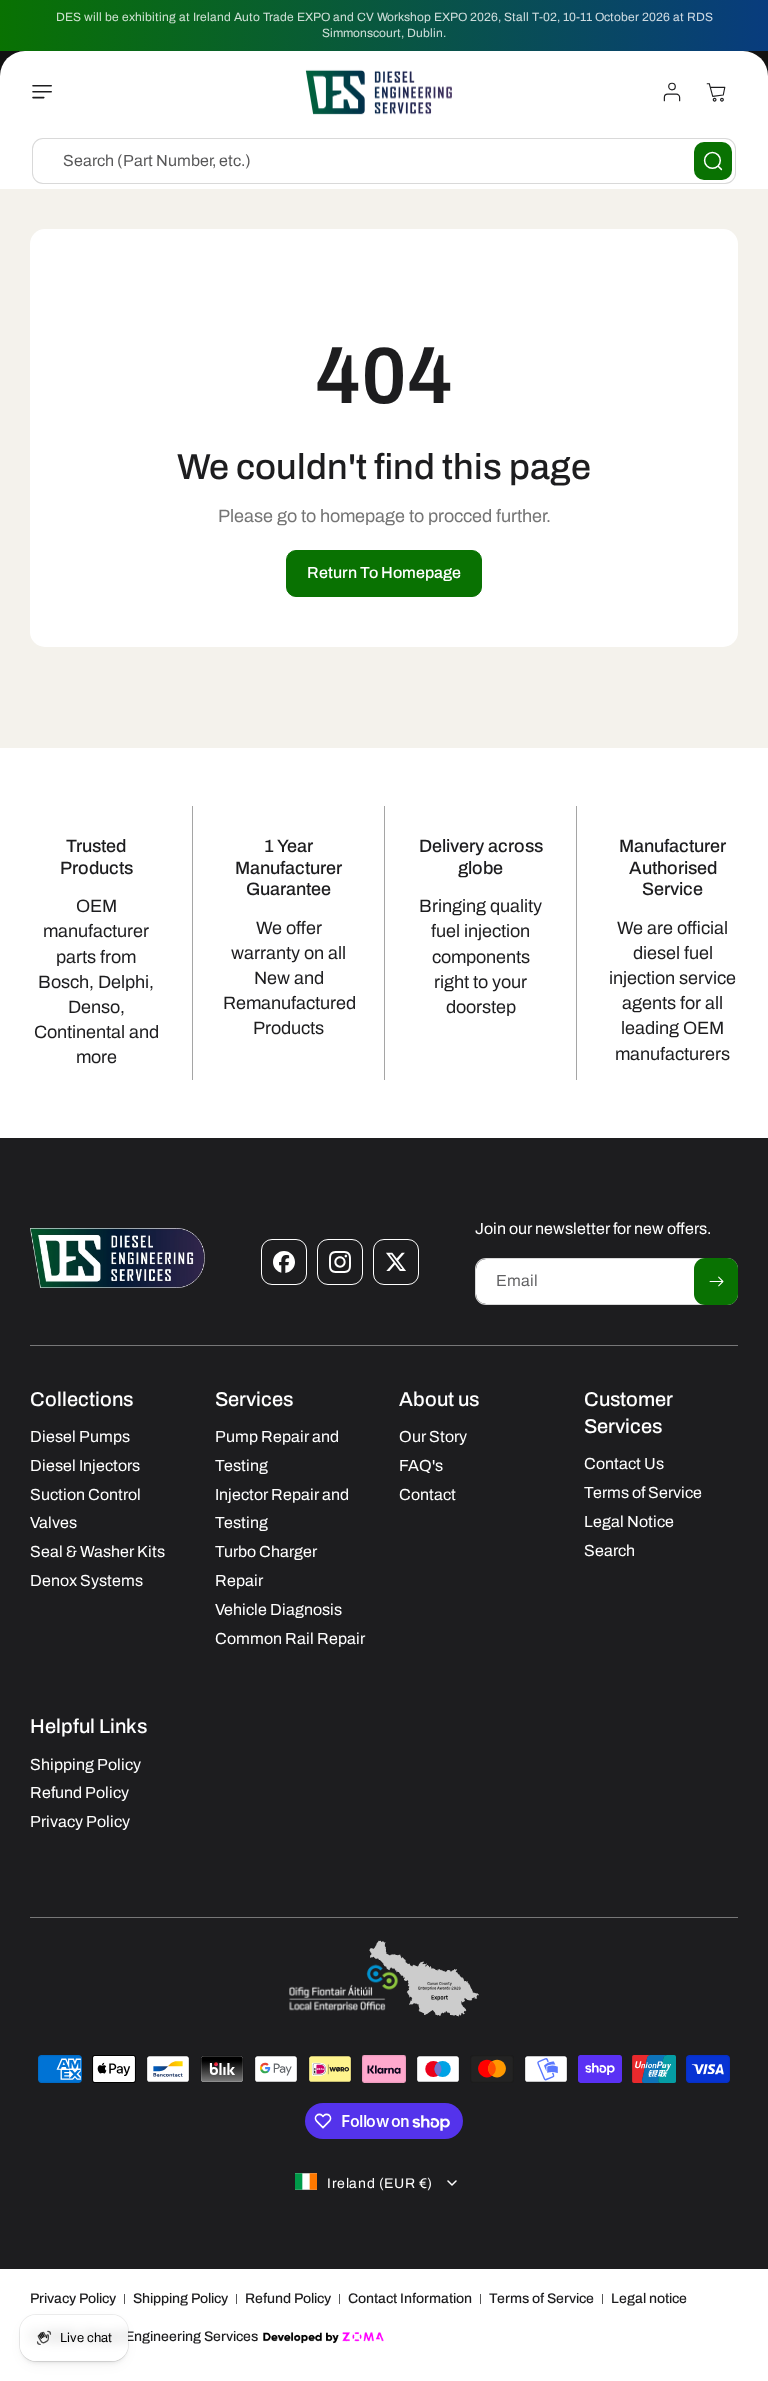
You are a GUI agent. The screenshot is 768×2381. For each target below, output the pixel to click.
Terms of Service (541, 2298)
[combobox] (384, 161)
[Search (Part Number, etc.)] (713, 161)
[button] (47, 92)
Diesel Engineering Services (170, 2336)
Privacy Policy (73, 2298)
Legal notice (649, 2298)
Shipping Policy (180, 2298)
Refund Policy (288, 2298)
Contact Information (410, 2298)
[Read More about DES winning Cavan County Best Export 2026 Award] (384, 2014)
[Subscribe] (716, 1281)
